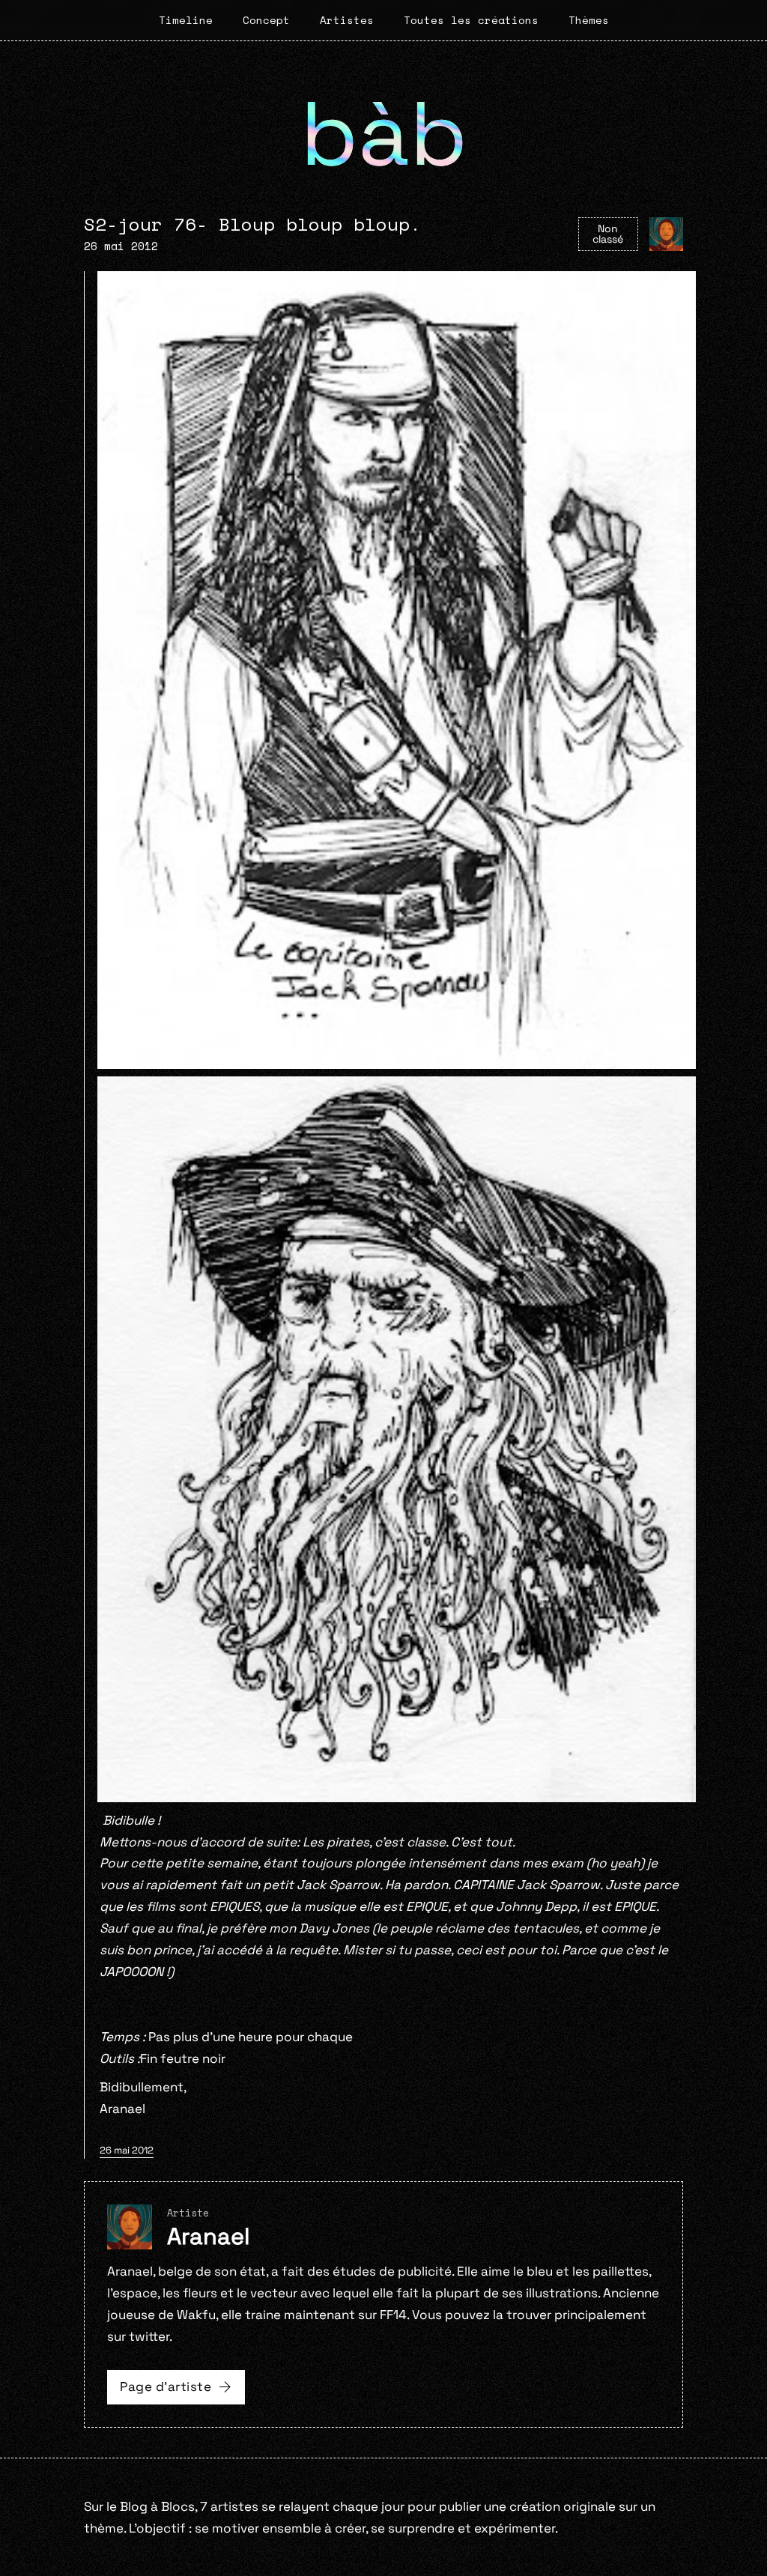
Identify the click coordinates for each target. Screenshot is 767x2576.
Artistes (347, 20)
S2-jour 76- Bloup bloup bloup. (252, 224)
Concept (266, 20)
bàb (384, 134)
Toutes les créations (471, 20)
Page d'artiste (166, 2386)
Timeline (186, 20)
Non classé (608, 234)
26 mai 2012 (127, 2150)
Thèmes (589, 20)
